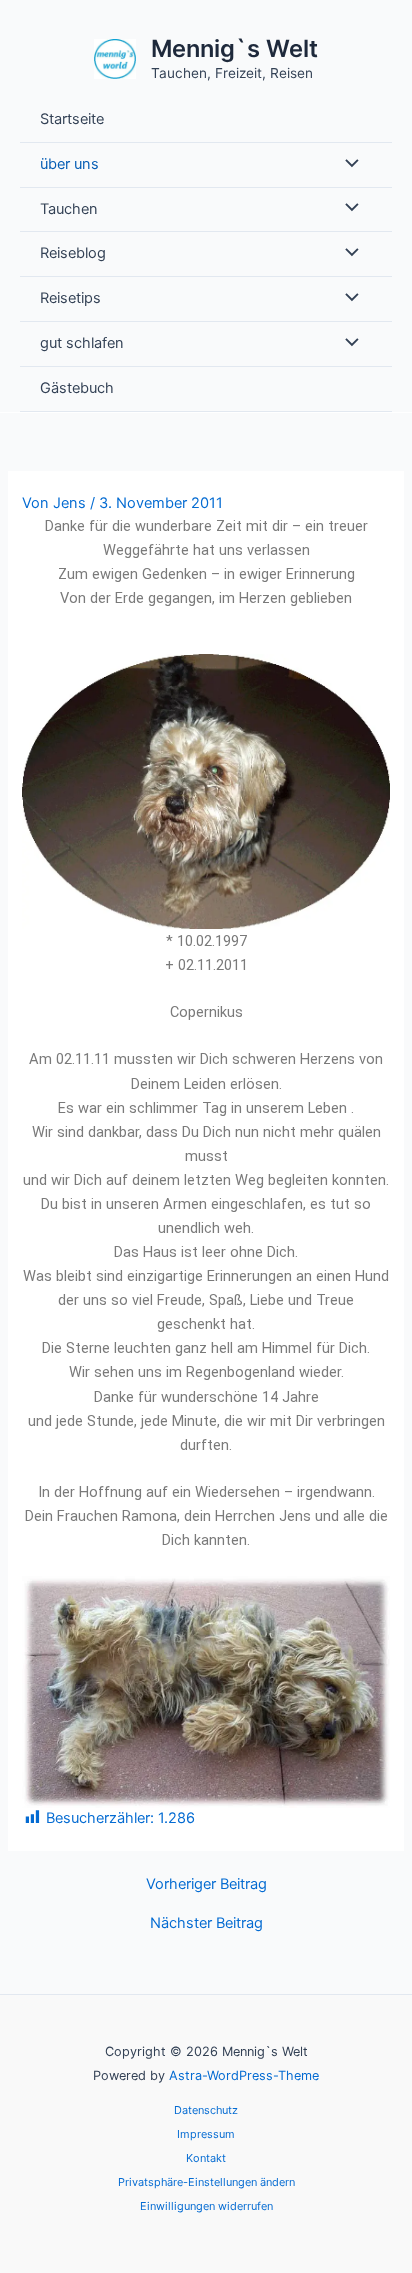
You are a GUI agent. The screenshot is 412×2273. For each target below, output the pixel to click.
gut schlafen (82, 343)
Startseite (72, 119)
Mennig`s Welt (234, 48)
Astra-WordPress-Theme (244, 2075)
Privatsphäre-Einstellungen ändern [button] (206, 2182)
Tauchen (69, 209)
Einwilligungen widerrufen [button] (206, 2206)
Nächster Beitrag (206, 1923)
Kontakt (206, 2158)
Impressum (206, 2134)
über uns (69, 164)
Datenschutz (206, 2110)
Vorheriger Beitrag (206, 1884)
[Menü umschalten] (347, 165)
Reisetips (70, 298)
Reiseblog (73, 253)
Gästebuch (77, 388)
